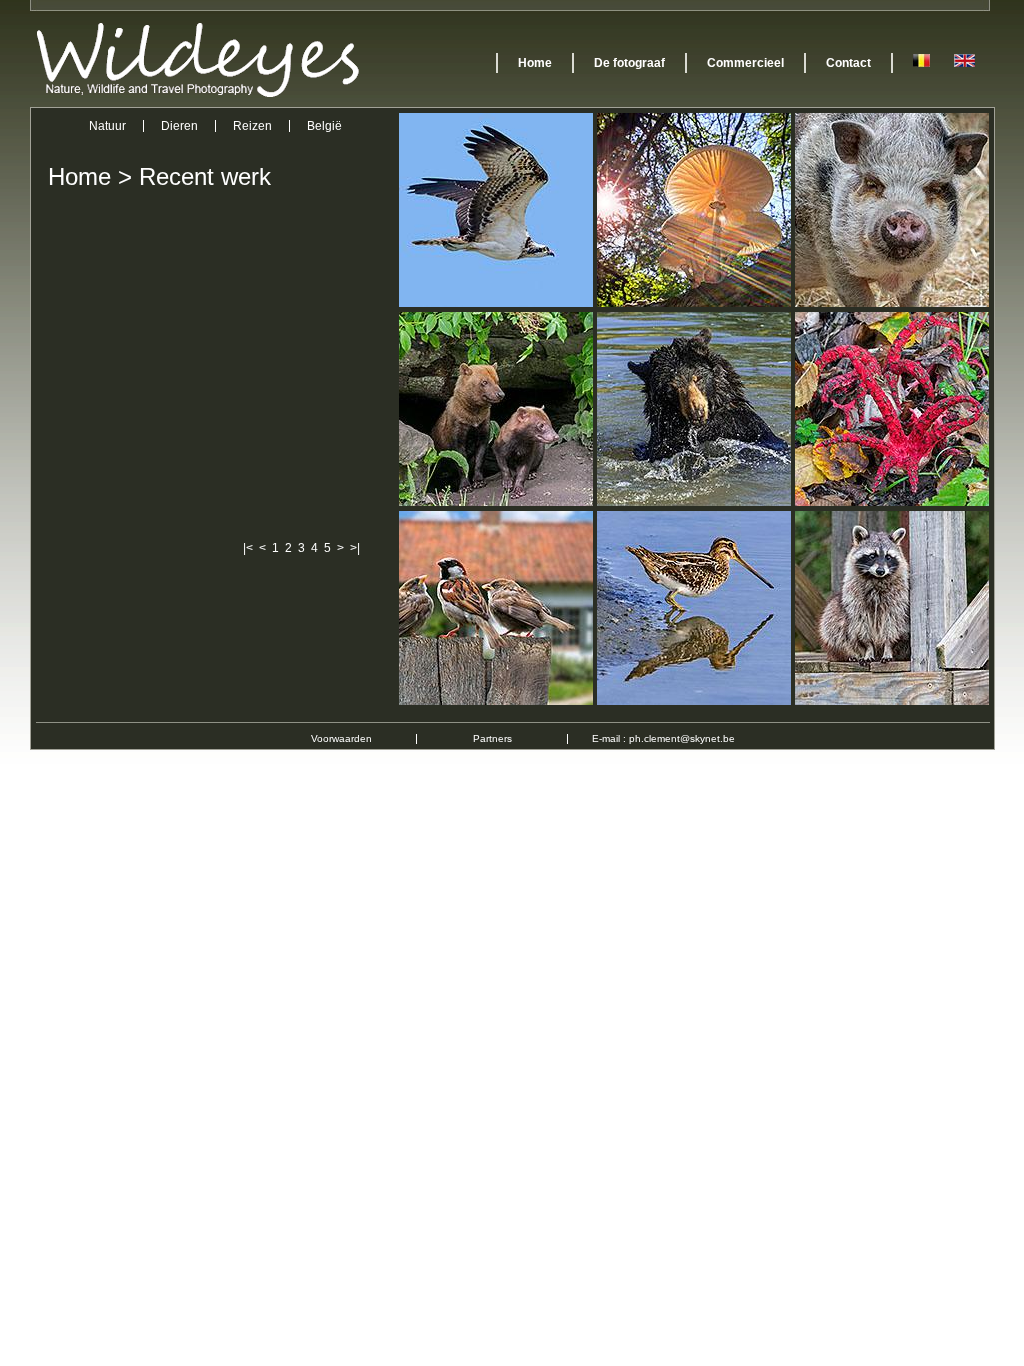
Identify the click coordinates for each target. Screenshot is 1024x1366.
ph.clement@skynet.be (682, 738)
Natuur (107, 126)
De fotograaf (629, 63)
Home (535, 63)
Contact (848, 63)
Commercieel (745, 63)
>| (355, 548)
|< (248, 548)
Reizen (252, 126)
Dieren (179, 126)
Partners (492, 738)
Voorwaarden (341, 738)
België (324, 126)
